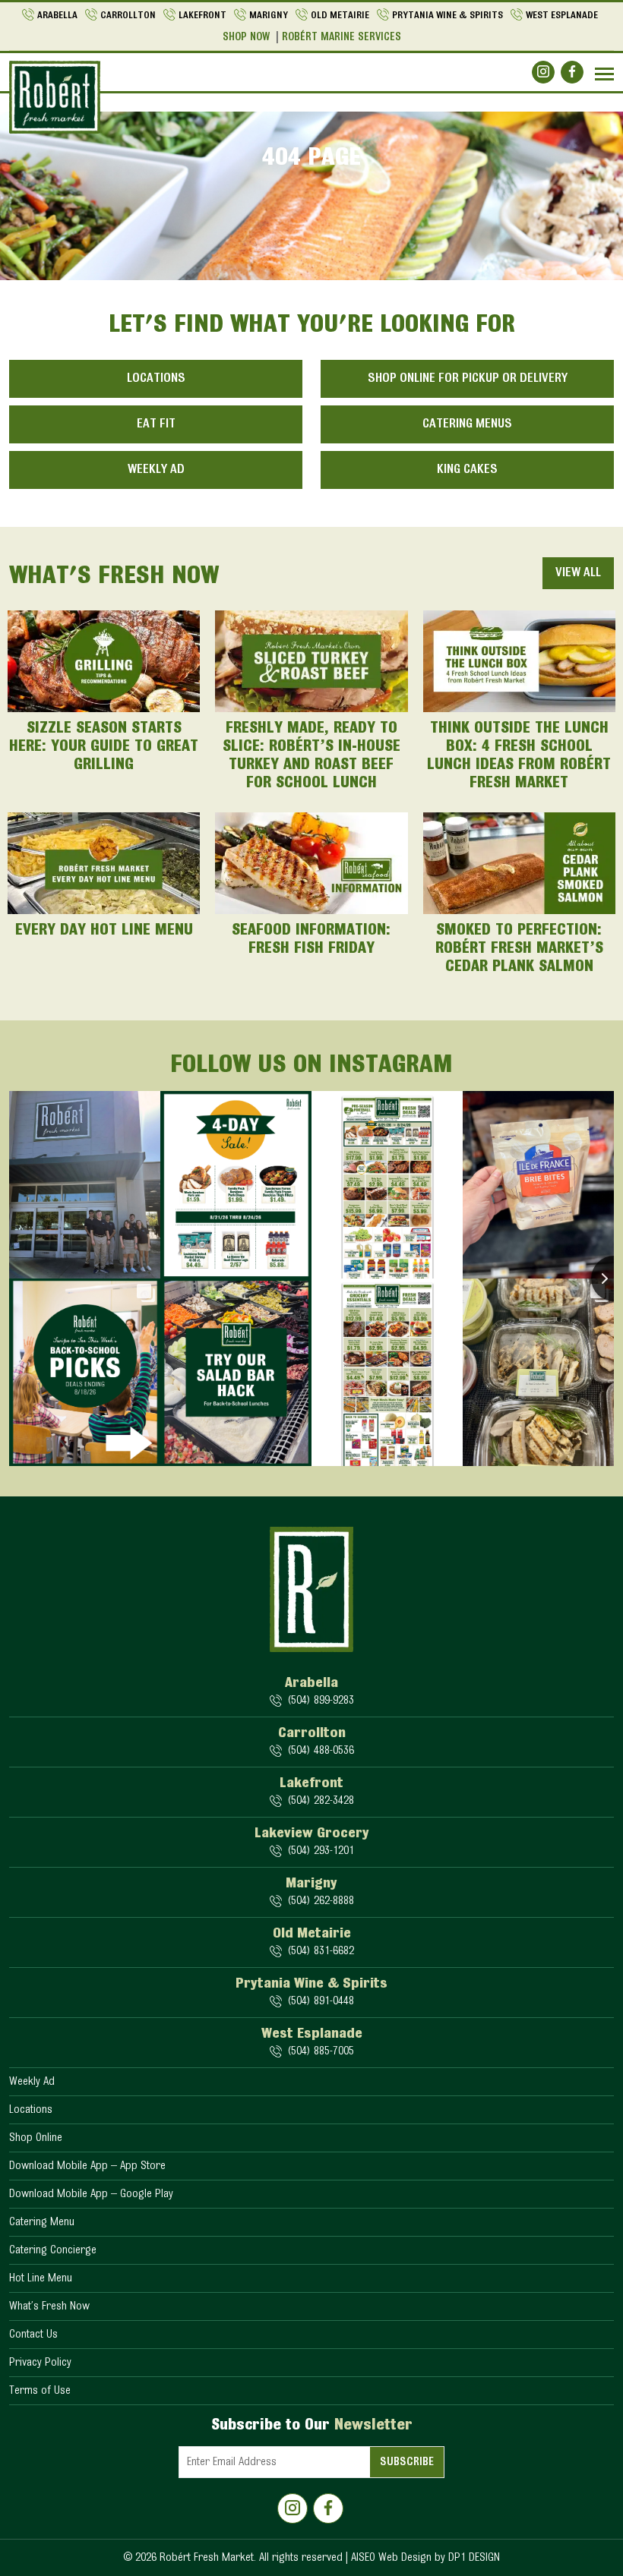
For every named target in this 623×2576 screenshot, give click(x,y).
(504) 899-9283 (321, 1701)
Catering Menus (467, 424)
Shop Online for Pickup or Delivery (468, 379)
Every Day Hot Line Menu (104, 931)
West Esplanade (562, 16)
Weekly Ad (156, 470)
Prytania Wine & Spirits (447, 16)
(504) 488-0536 (321, 1751)
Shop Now (246, 38)
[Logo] (55, 97)
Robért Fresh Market (207, 2558)
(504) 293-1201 (321, 1851)
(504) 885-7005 (321, 2051)
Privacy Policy (40, 2363)
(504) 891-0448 (321, 2001)
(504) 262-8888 (321, 1901)
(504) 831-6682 (321, 1951)
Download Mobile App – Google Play (91, 2194)
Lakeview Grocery (312, 1833)
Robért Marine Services (342, 38)
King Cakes (467, 470)
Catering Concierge (53, 2250)
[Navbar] (604, 74)
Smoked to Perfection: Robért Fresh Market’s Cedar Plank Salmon (519, 949)
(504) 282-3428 (321, 1801)
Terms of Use (40, 2391)
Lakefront (202, 16)
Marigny (269, 16)
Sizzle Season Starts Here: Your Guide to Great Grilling (104, 747)
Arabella (57, 16)
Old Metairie (340, 16)
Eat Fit (156, 424)
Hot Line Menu (41, 2278)
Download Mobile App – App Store (87, 2166)
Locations (156, 379)
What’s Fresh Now (49, 2306)
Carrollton (128, 16)
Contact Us (33, 2335)
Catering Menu (42, 2222)
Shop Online (36, 2138)
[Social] (543, 72)
